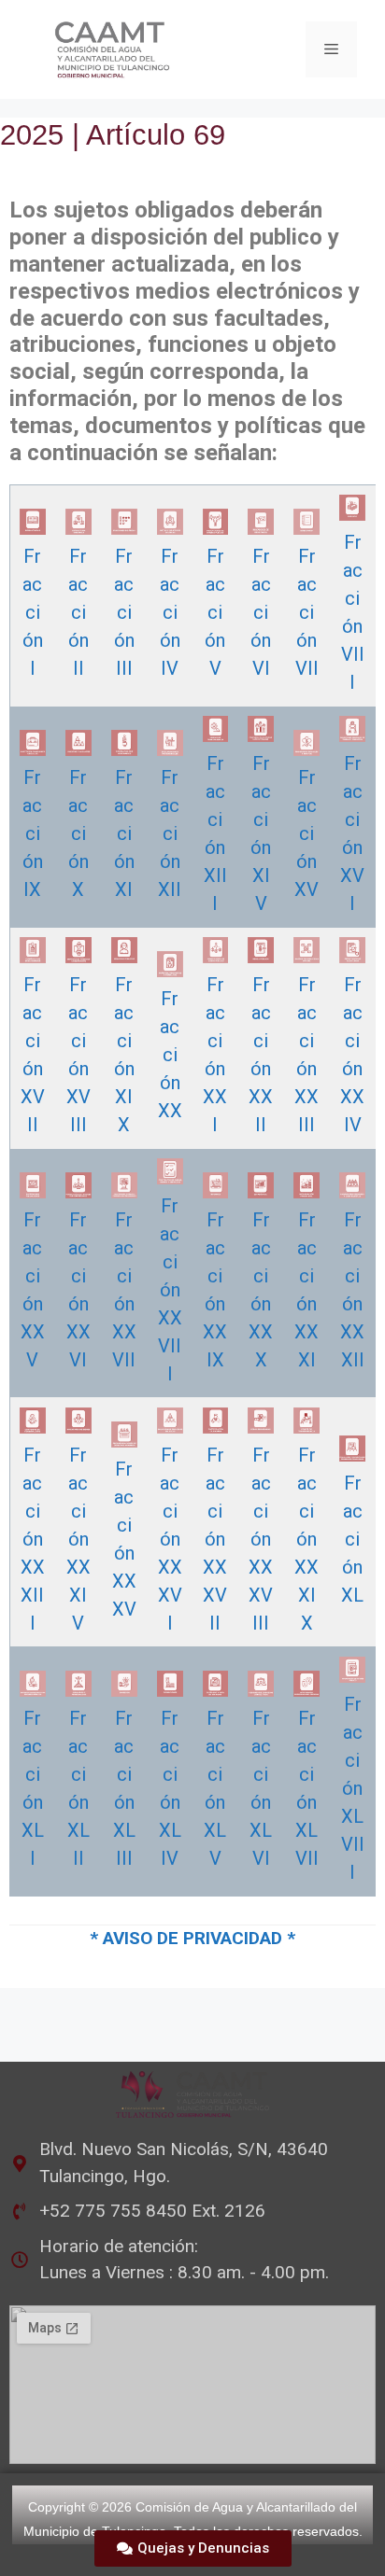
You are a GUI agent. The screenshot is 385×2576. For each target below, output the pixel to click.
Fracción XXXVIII (261, 1539)
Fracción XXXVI (170, 1539)
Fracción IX (33, 833)
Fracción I (33, 612)
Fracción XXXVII (215, 1539)
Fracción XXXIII (33, 1539)
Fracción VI (261, 612)
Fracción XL (352, 1539)
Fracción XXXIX (307, 1539)
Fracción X (78, 833)
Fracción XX (170, 1055)
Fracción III (124, 612)
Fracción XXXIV (78, 1539)
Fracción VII (307, 612)
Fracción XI (124, 833)
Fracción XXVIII (170, 1290)
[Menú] (331, 49)
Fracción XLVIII (353, 1788)
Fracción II (78, 612)
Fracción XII (170, 833)
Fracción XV (307, 833)
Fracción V (215, 612)
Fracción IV (170, 612)
